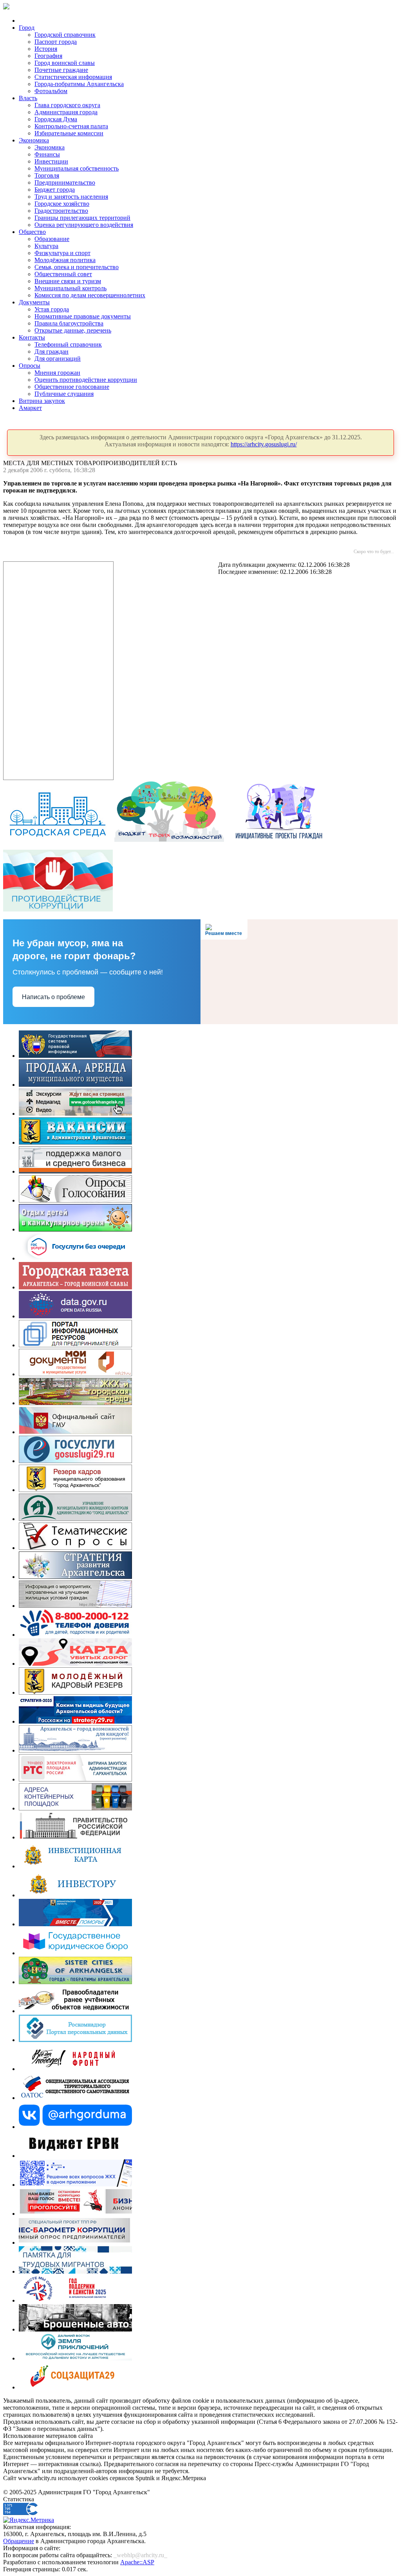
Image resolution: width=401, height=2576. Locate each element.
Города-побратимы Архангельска (79, 84)
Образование (52, 239)
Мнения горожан (57, 373)
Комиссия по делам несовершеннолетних (90, 295)
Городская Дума (56, 119)
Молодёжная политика (65, 260)
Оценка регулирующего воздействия (84, 225)
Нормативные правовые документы (83, 316)
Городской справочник (65, 35)
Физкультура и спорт (62, 253)
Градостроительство (61, 211)
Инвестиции (51, 161)
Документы (34, 302)
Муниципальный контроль (70, 288)
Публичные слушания (64, 394)
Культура (46, 246)
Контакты (32, 337)
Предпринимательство (65, 182)
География (48, 56)
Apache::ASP (137, 2562)
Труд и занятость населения (71, 197)
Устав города (52, 309)
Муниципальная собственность (77, 168)
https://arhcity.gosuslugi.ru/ (264, 444)
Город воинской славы (65, 63)
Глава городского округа (67, 105)
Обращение (19, 2541)
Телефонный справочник (68, 344)
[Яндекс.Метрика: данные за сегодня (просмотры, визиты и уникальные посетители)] (29, 2520)
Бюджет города (55, 190)
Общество (32, 232)
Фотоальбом (51, 91)
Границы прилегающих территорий (82, 218)
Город (27, 28)
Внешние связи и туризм (68, 281)
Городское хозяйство (62, 204)
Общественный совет (63, 274)
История (46, 49)
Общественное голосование (72, 387)
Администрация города (66, 112)
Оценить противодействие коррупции (86, 380)
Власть (28, 98)
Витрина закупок (42, 401)
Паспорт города (56, 42)
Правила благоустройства (69, 323)
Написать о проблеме (53, 997)
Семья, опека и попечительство (77, 267)
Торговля (47, 175)
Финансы (47, 154)
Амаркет (30, 408)
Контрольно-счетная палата (71, 126)
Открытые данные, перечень (73, 330)
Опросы (30, 366)
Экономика (34, 140)
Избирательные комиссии (69, 133)
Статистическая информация (73, 77)
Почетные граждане (61, 70)
